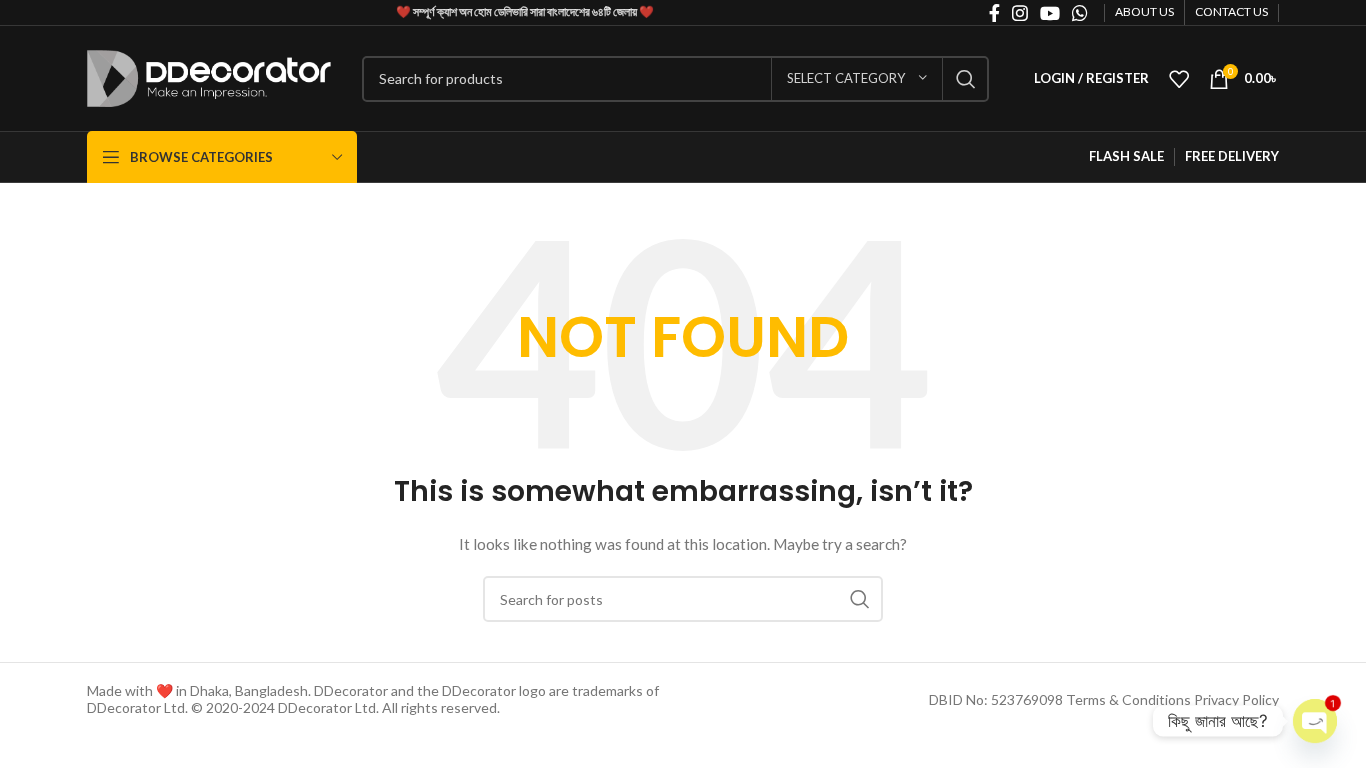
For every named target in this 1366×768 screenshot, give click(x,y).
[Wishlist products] (1179, 79)
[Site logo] (209, 76)
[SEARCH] (966, 79)
